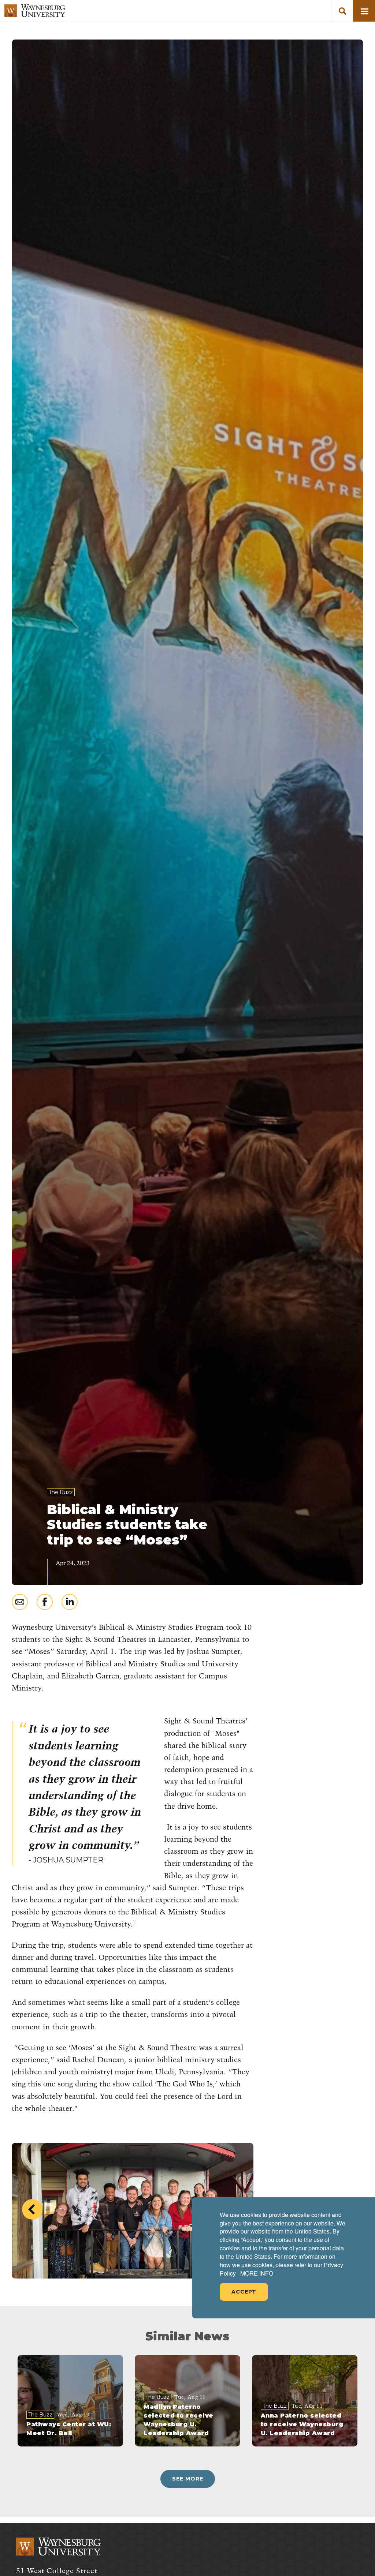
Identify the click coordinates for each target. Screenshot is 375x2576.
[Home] (35, 11)
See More (188, 2479)
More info (257, 2273)
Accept (244, 2292)
